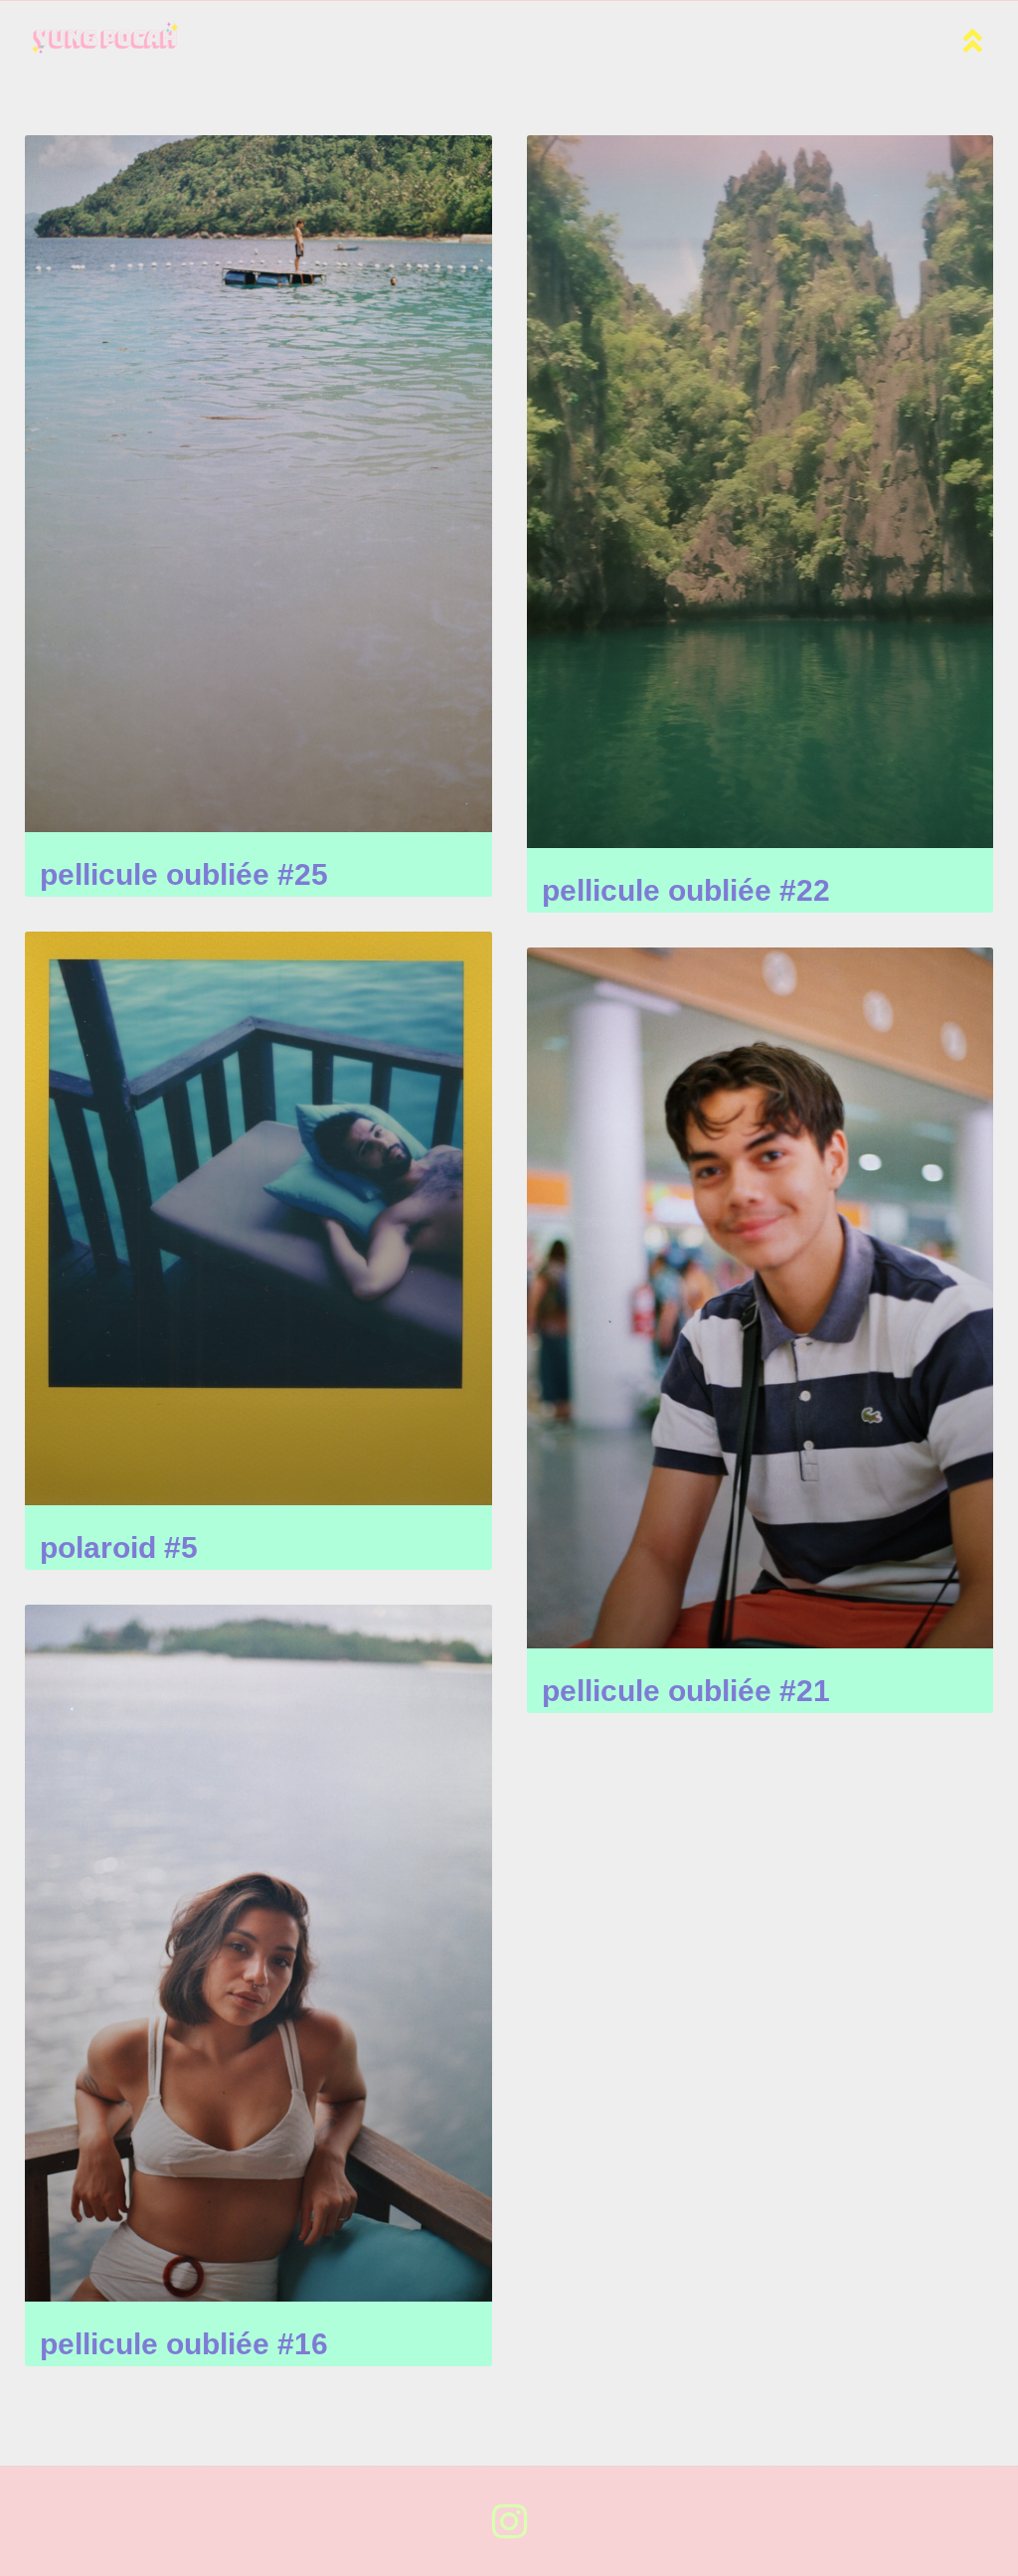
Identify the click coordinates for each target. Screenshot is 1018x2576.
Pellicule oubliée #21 (686, 1691)
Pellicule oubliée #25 (184, 874)
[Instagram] (509, 2521)
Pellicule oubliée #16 (184, 2344)
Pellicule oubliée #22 (686, 890)
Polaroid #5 (119, 1547)
